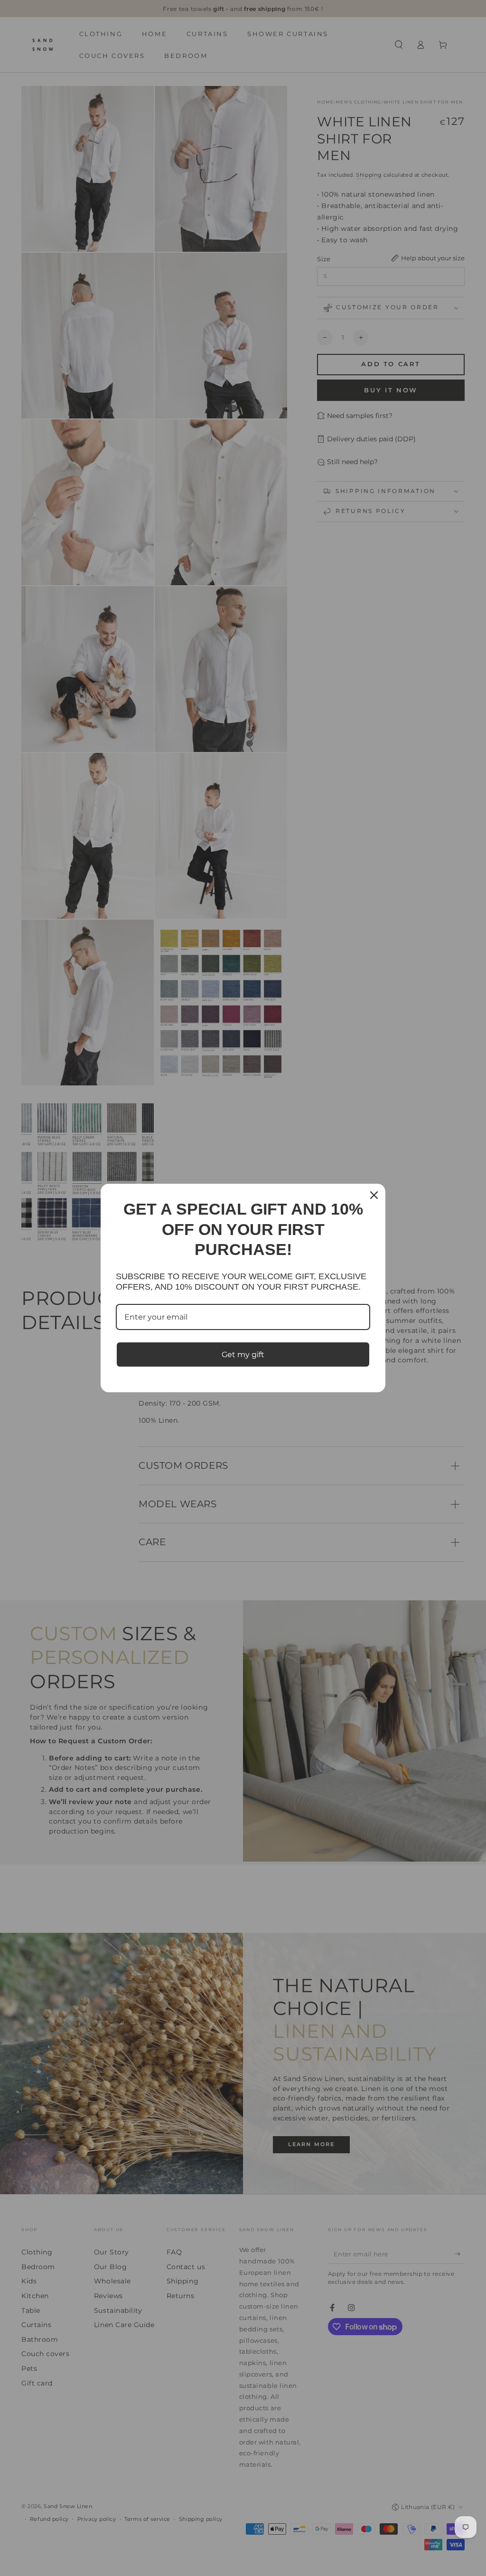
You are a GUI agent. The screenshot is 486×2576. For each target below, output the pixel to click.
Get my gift (243, 1355)
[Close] (374, 1195)
